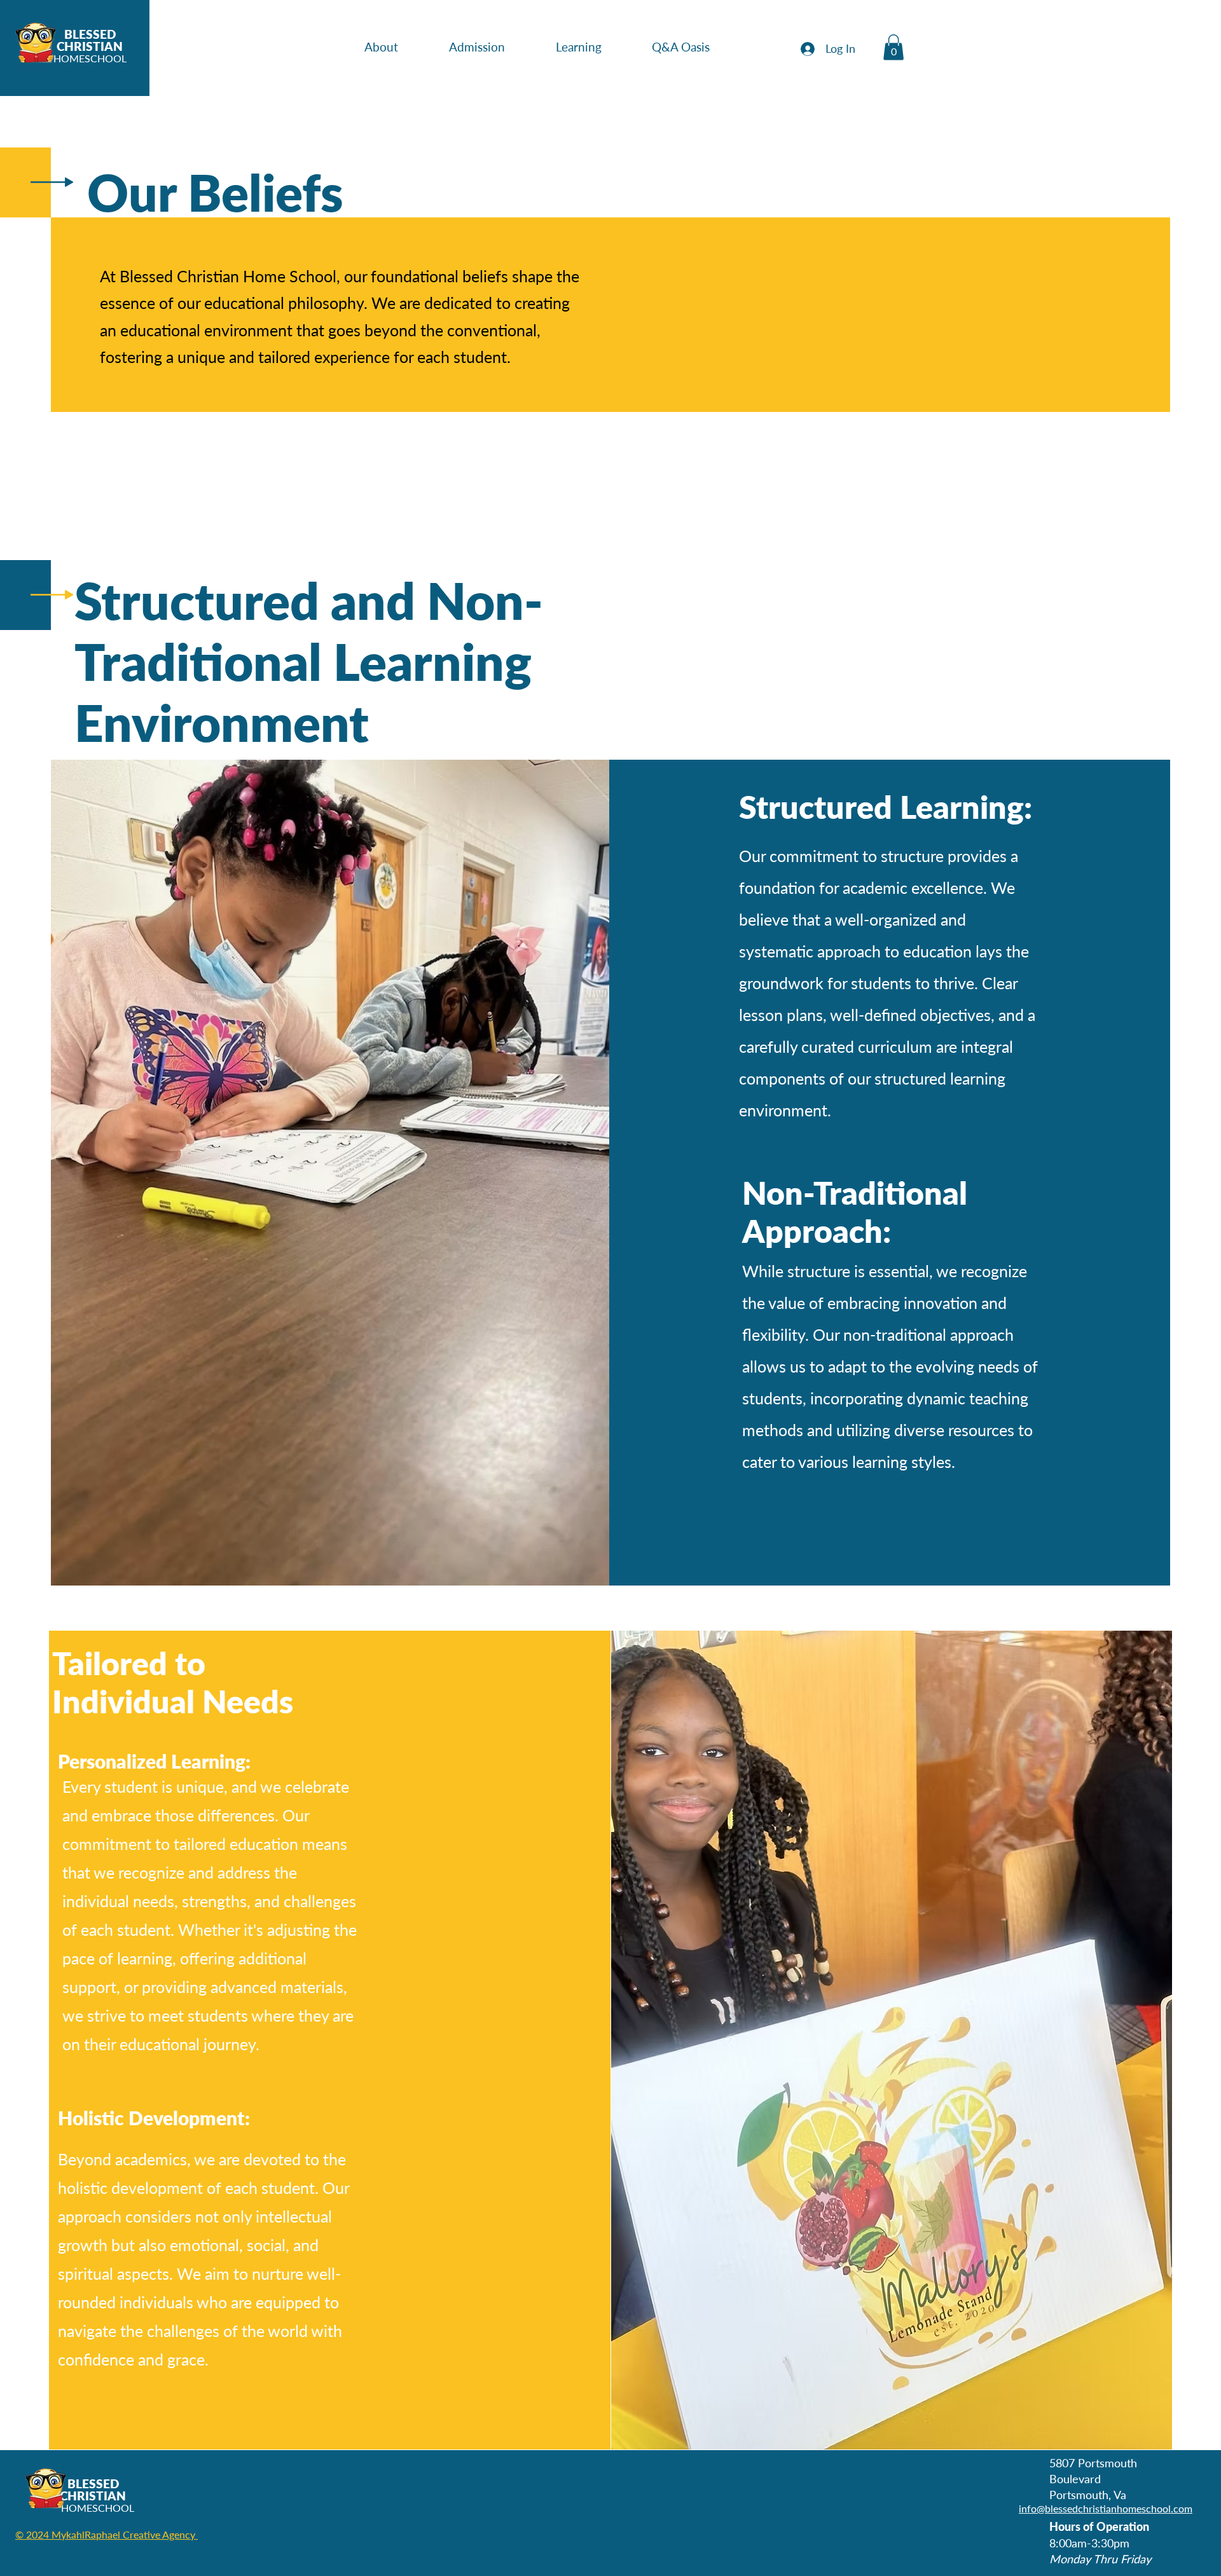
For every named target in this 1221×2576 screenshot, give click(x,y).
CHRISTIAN (90, 46)
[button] (397, 47)
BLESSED (90, 34)
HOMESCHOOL (90, 58)
